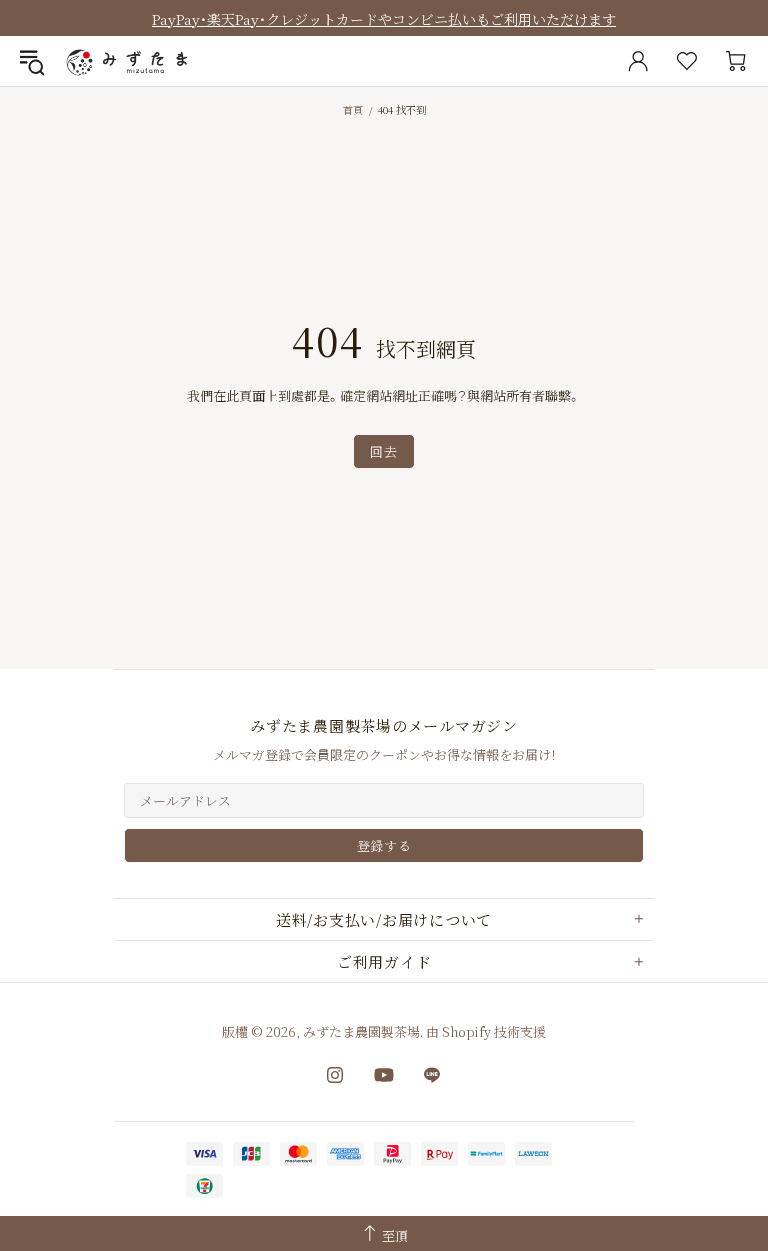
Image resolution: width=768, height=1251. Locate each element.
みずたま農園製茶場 (129, 61)
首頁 (353, 109)
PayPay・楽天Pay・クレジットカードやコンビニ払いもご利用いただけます (384, 19)
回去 (383, 451)
